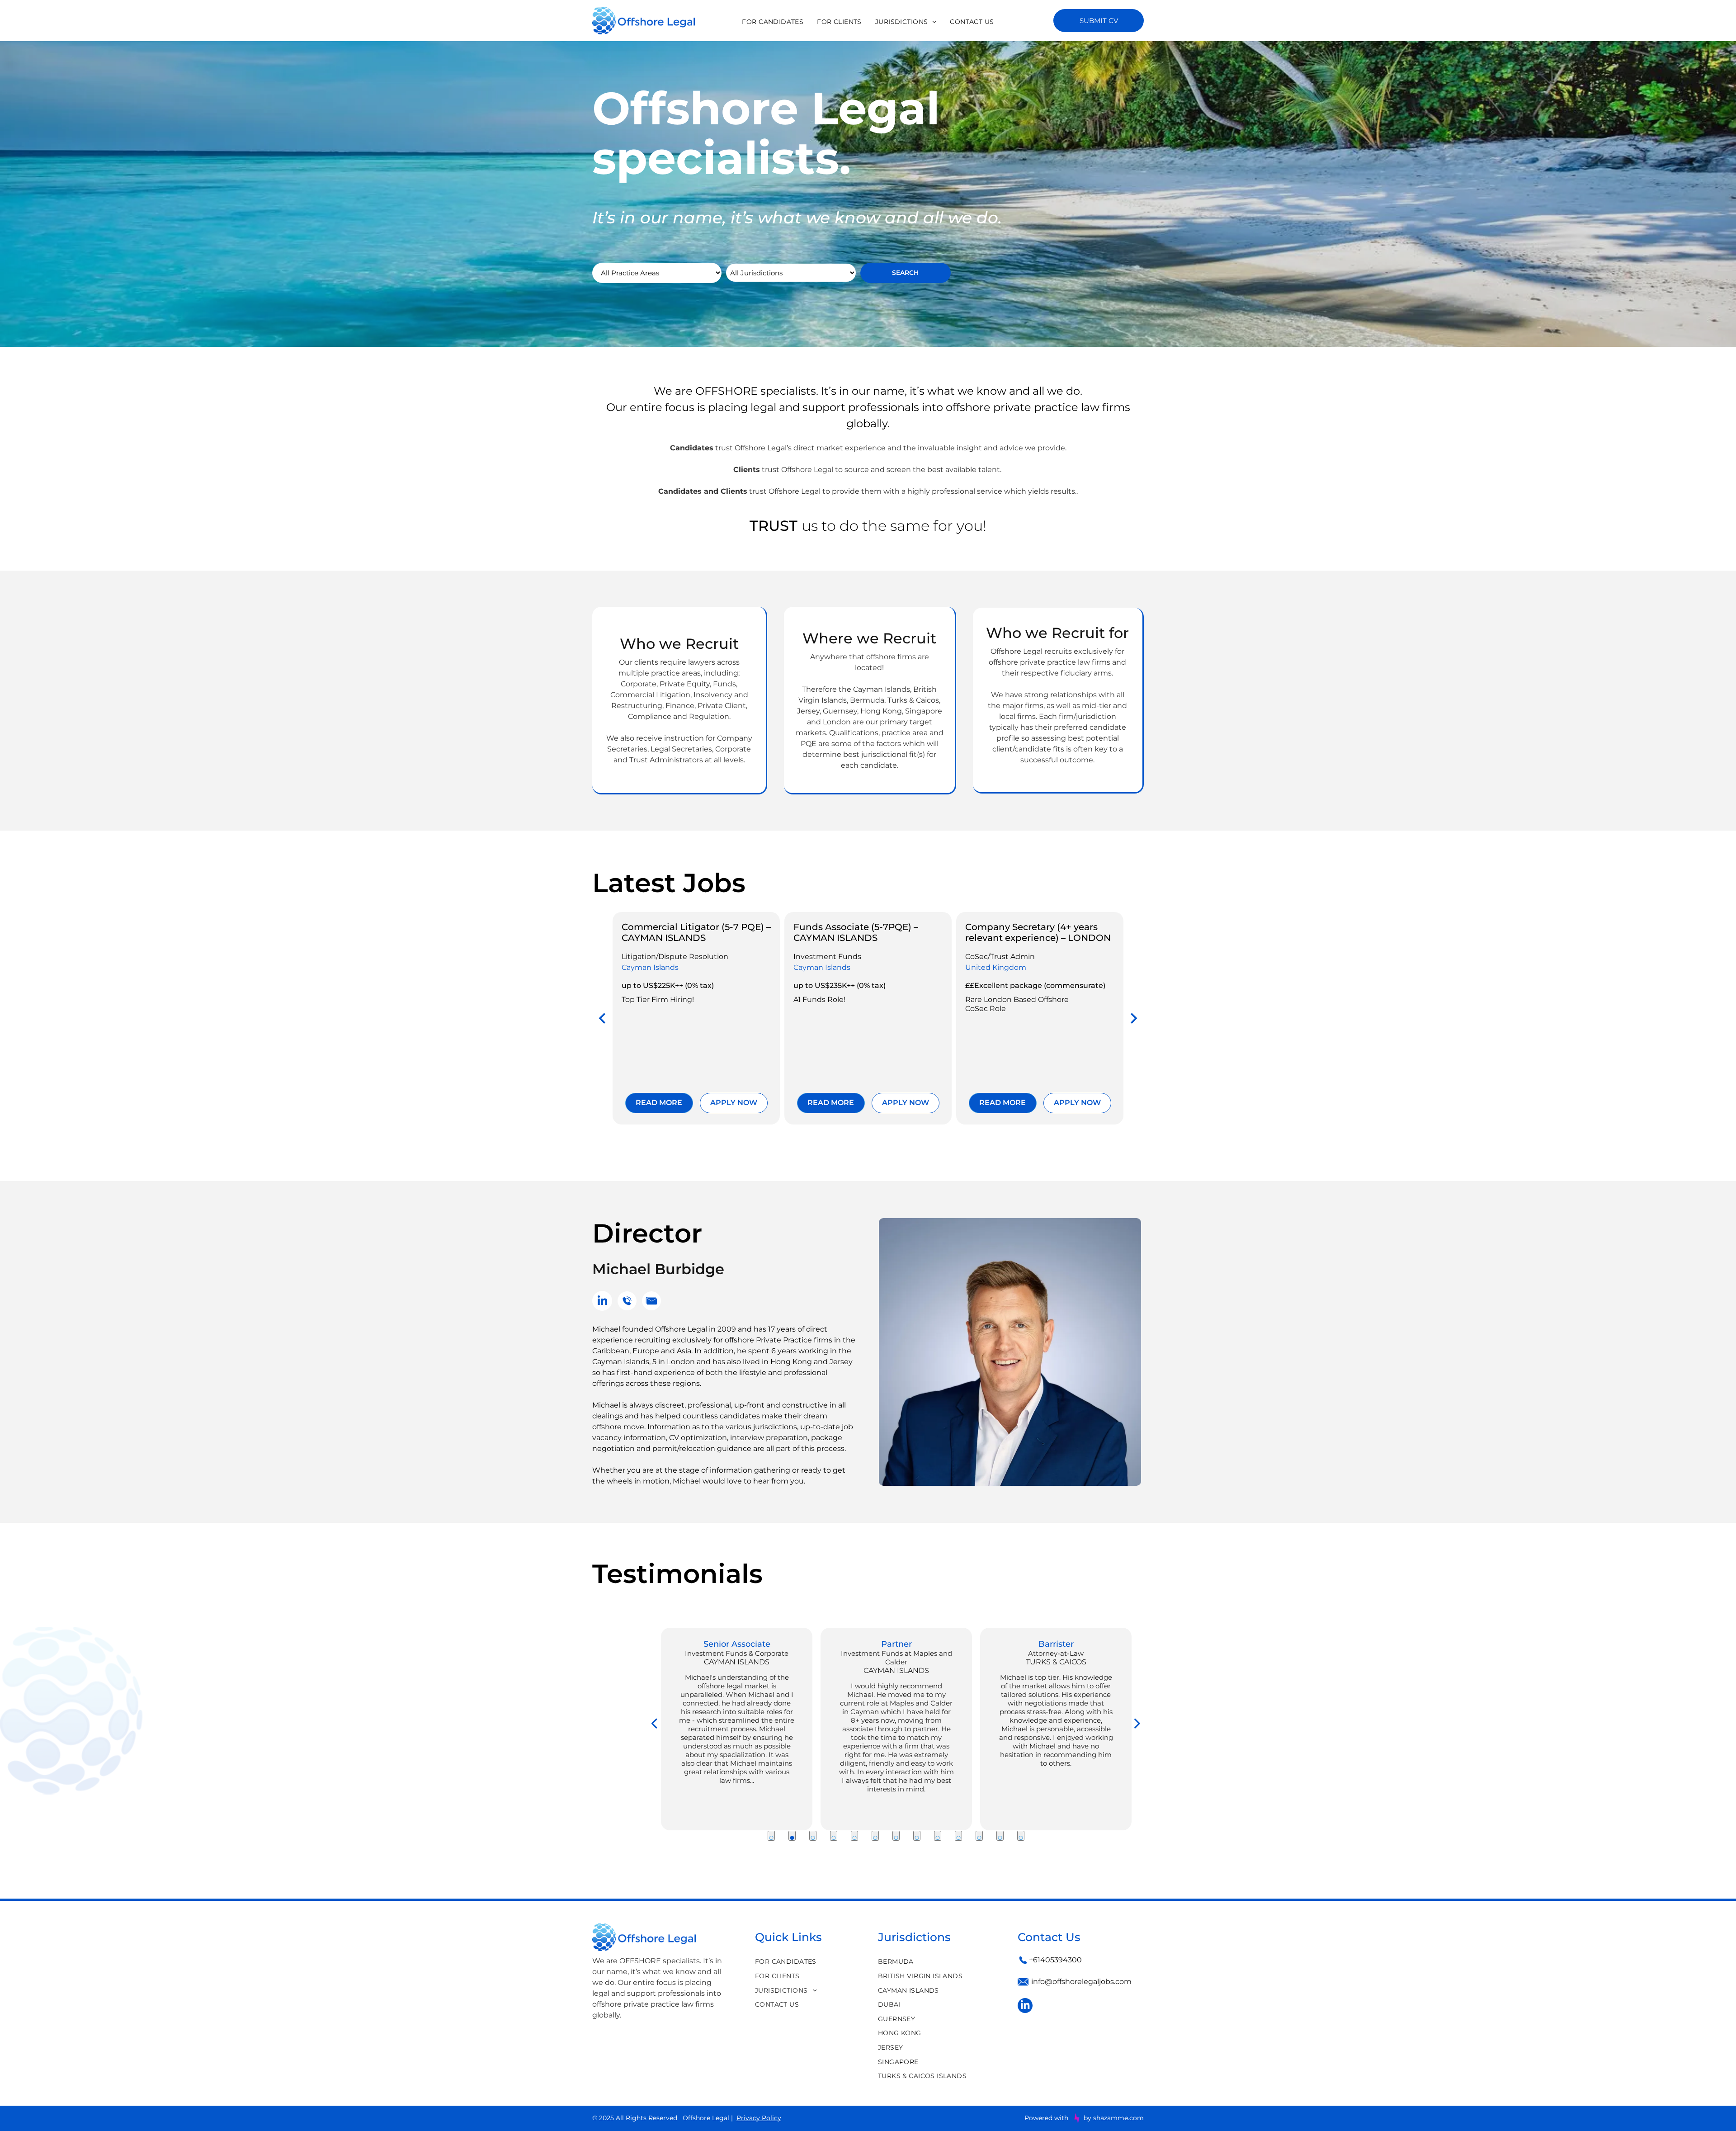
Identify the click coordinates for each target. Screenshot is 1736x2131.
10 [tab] (958, 1836)
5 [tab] (854, 1836)
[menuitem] (773, 22)
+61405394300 (1055, 1960)
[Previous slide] (603, 1018)
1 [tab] (771, 1836)
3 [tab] (813, 1836)
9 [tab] (938, 1836)
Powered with (1046, 2118)
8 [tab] (917, 1836)
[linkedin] (602, 1302)
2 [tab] (792, 1836)
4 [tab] (834, 1836)
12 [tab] (1000, 1836)
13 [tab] (1021, 1836)
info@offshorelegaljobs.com (1081, 1982)
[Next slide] (1133, 1018)
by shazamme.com (1114, 2118)
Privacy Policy (759, 2118)
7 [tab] (896, 1836)
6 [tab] (875, 1836)
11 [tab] (979, 1836)
